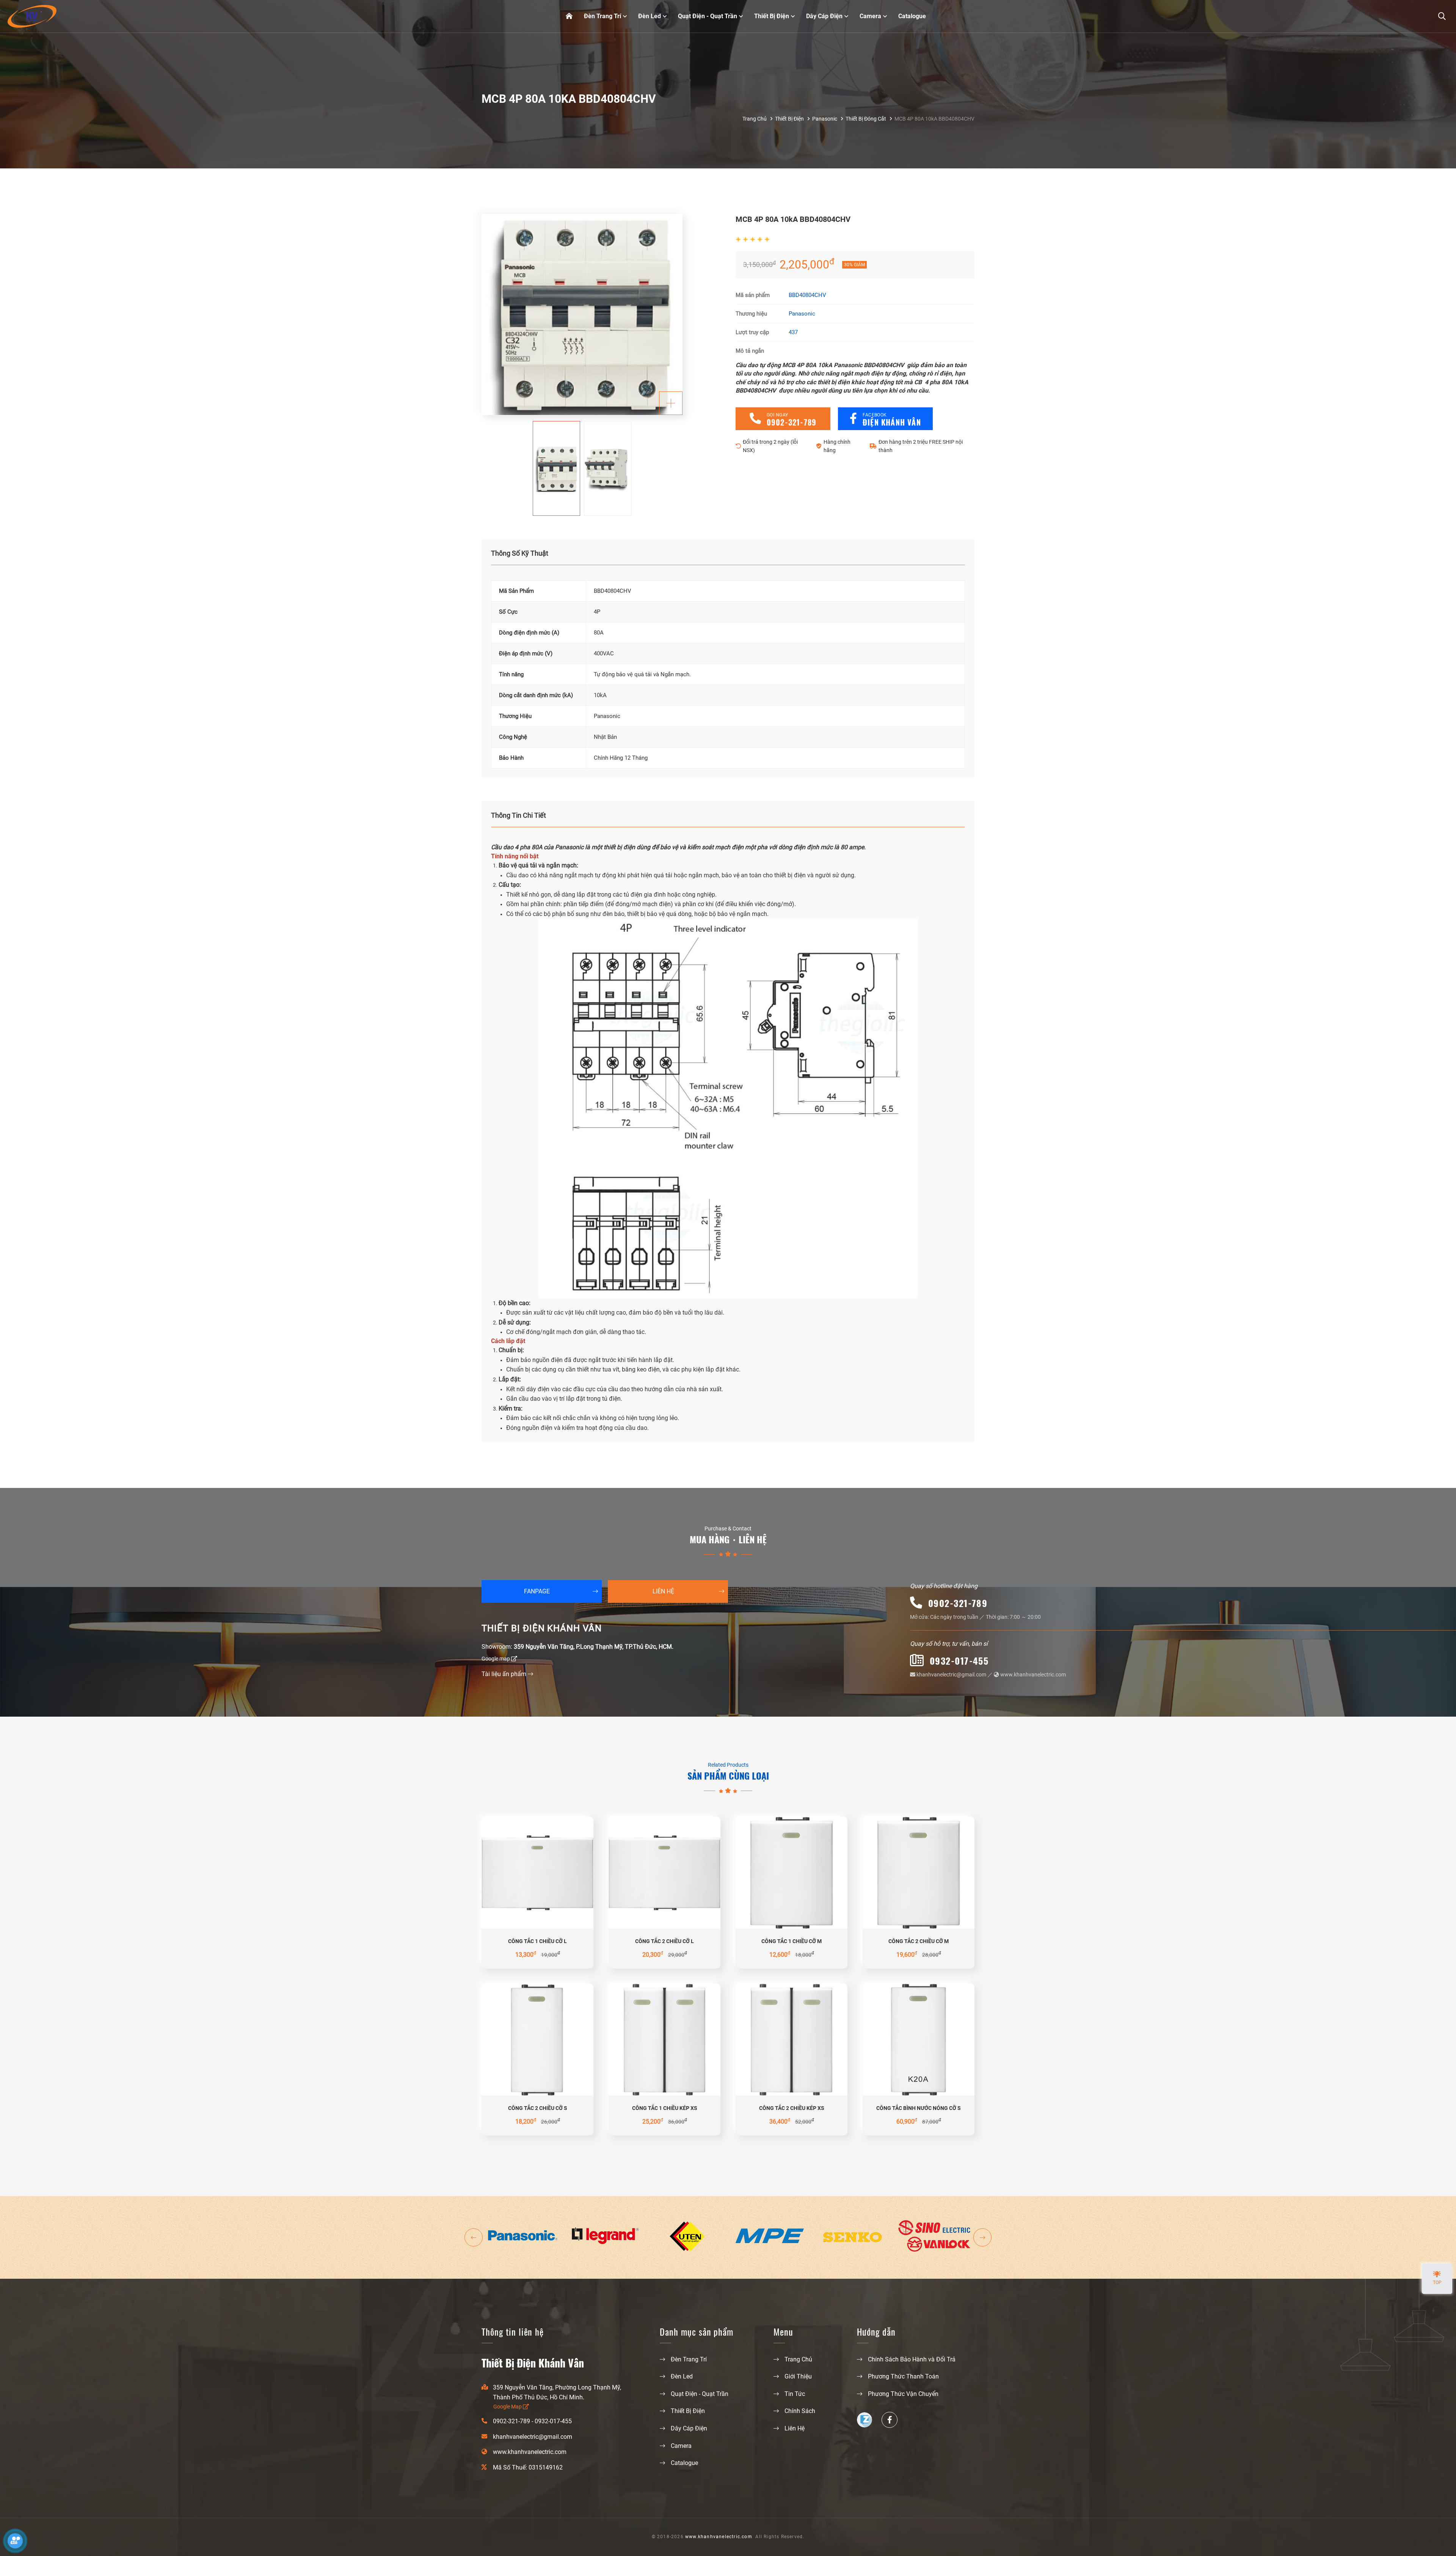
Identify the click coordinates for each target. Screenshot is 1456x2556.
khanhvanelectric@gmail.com (951, 1675)
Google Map (508, 2407)
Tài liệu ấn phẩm (505, 1674)
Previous (474, 2237)
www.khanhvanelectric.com (1032, 1675)
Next (982, 2237)
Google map (496, 1659)
